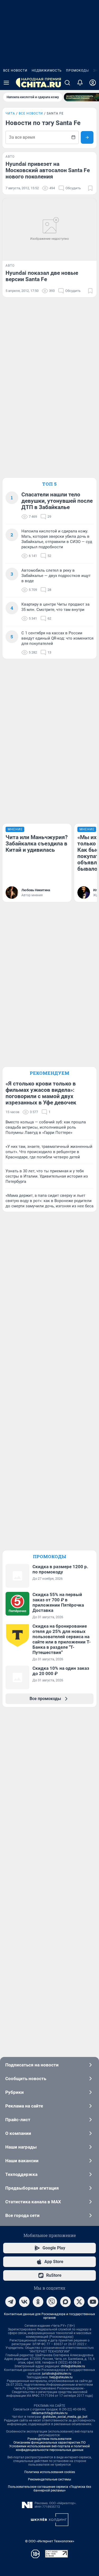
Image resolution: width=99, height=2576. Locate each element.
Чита (10, 113)
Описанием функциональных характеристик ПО (49, 2443)
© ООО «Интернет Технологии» (50, 2541)
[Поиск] (67, 83)
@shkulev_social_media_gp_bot (65, 2417)
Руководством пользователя (49, 2439)
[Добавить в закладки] (90, 188)
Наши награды (21, 2147)
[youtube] (93, 2302)
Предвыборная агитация (32, 2188)
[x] (79, 2302)
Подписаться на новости (32, 2065)
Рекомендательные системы (49, 2479)
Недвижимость (47, 71)
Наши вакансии (22, 2161)
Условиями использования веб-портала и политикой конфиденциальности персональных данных (49, 2448)
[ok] (38, 2302)
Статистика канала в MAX (33, 2202)
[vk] (24, 2302)
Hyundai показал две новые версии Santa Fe (42, 276)
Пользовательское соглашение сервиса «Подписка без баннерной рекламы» (49, 2489)
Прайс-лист (18, 2120)
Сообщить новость (26, 2079)
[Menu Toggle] (6, 83)
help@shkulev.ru (61, 2377)
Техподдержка (21, 2174)
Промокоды (77, 71)
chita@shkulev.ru (73, 2366)
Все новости (15, 71)
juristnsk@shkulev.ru (57, 2374)
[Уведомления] (80, 83)
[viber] (52, 2302)
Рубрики (15, 2092)
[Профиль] (93, 83)
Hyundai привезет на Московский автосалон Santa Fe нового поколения (48, 170)
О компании (18, 2133)
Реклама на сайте (24, 2106)
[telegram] (11, 2302)
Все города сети (22, 2215)
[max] (65, 2302)
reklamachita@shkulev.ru (50, 2413)
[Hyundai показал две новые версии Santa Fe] (49, 230)
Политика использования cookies (50, 2472)
